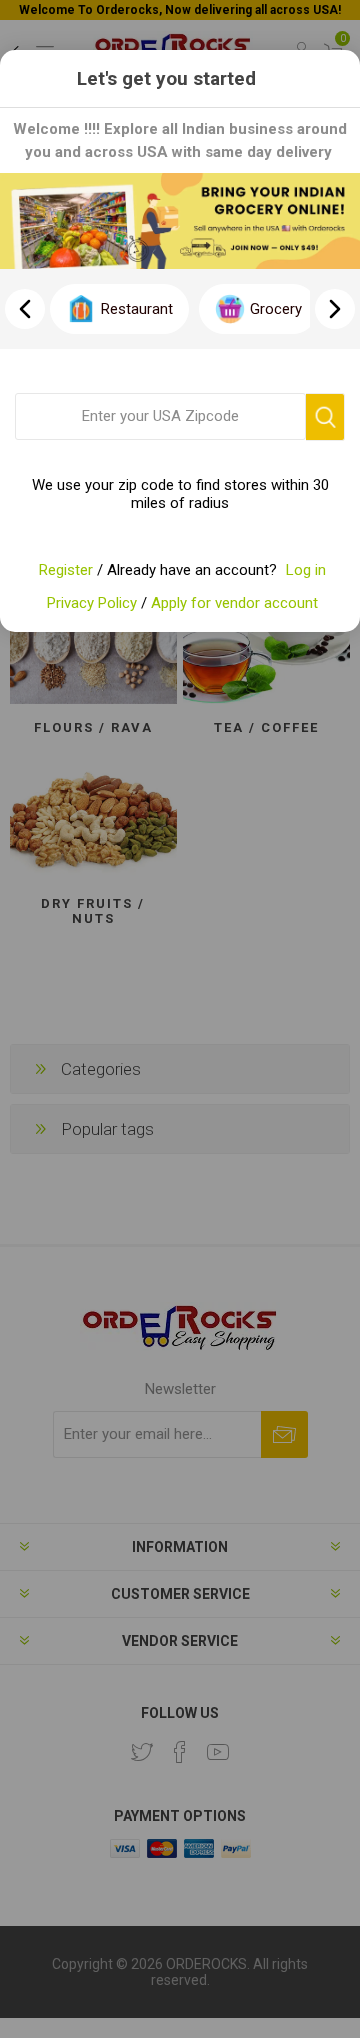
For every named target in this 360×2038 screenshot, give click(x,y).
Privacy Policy (92, 603)
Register (66, 570)
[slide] (335, 309)
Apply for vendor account (234, 603)
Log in (306, 570)
